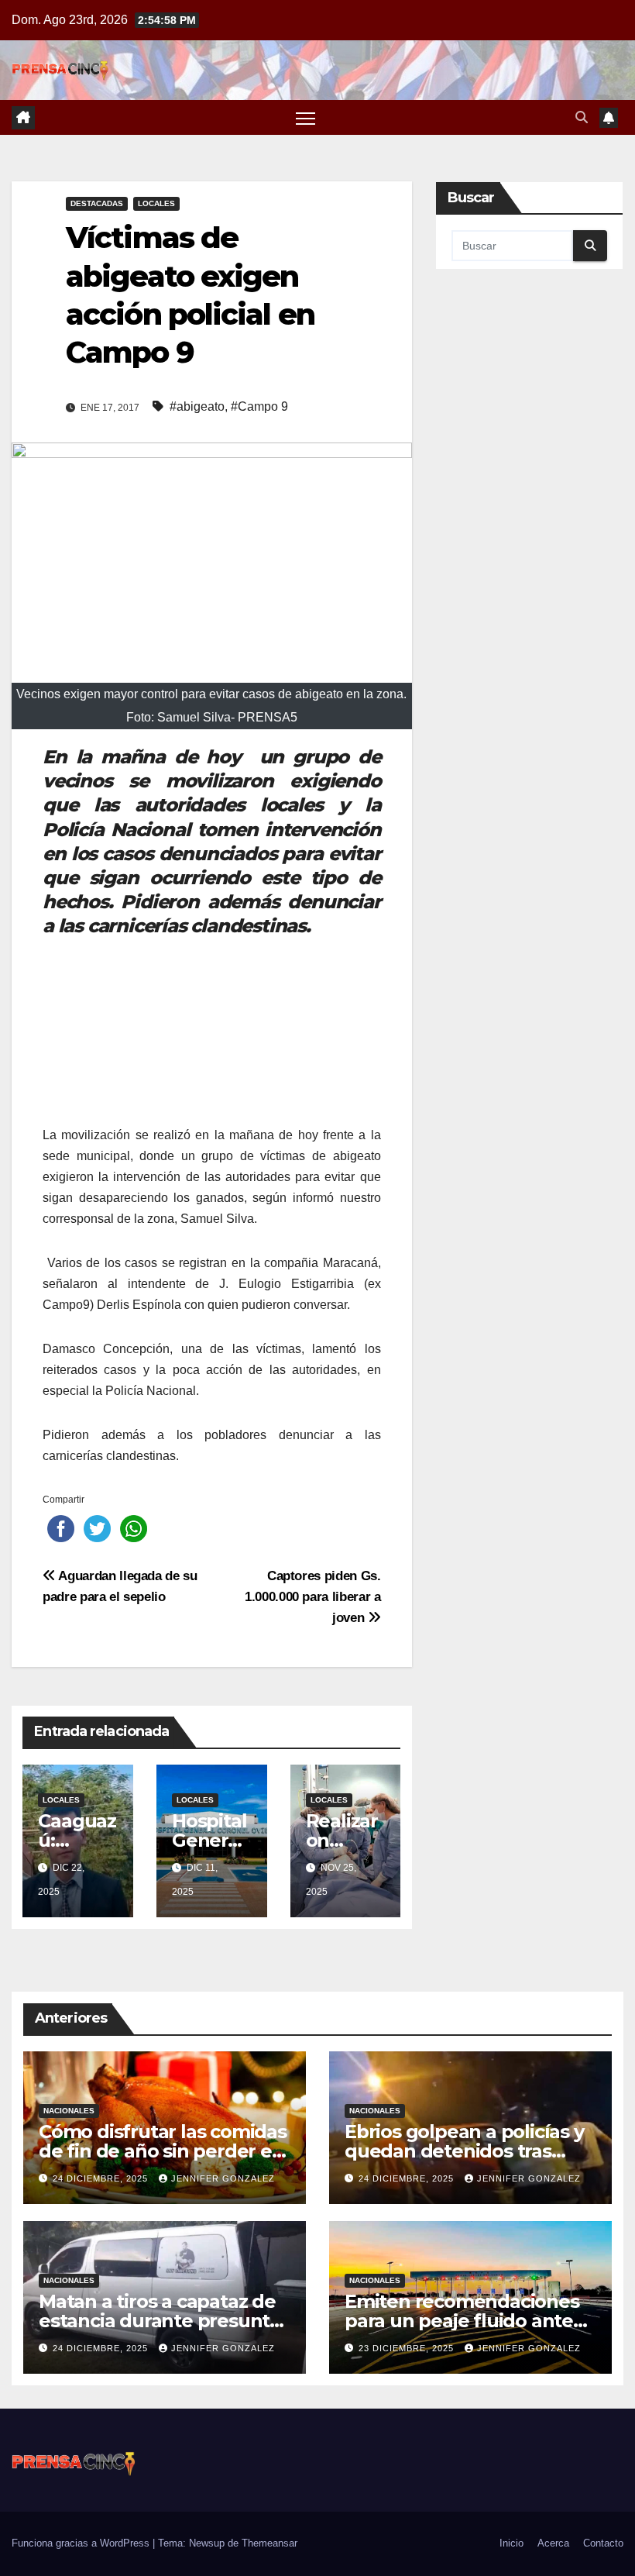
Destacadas (97, 203)
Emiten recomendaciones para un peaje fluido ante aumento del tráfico (462, 2321)
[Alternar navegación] (305, 117)
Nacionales (69, 2111)
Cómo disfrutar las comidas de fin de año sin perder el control (163, 2151)
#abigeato (197, 406)
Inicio (511, 2543)
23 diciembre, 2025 (408, 2348)
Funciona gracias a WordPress (82, 2543)
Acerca (553, 2543)
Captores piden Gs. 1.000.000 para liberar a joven (313, 1596)
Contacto (603, 2543)
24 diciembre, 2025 (102, 2178)
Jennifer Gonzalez (223, 2178)
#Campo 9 (259, 406)
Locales (156, 203)
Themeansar (269, 2543)
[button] (582, 117)
